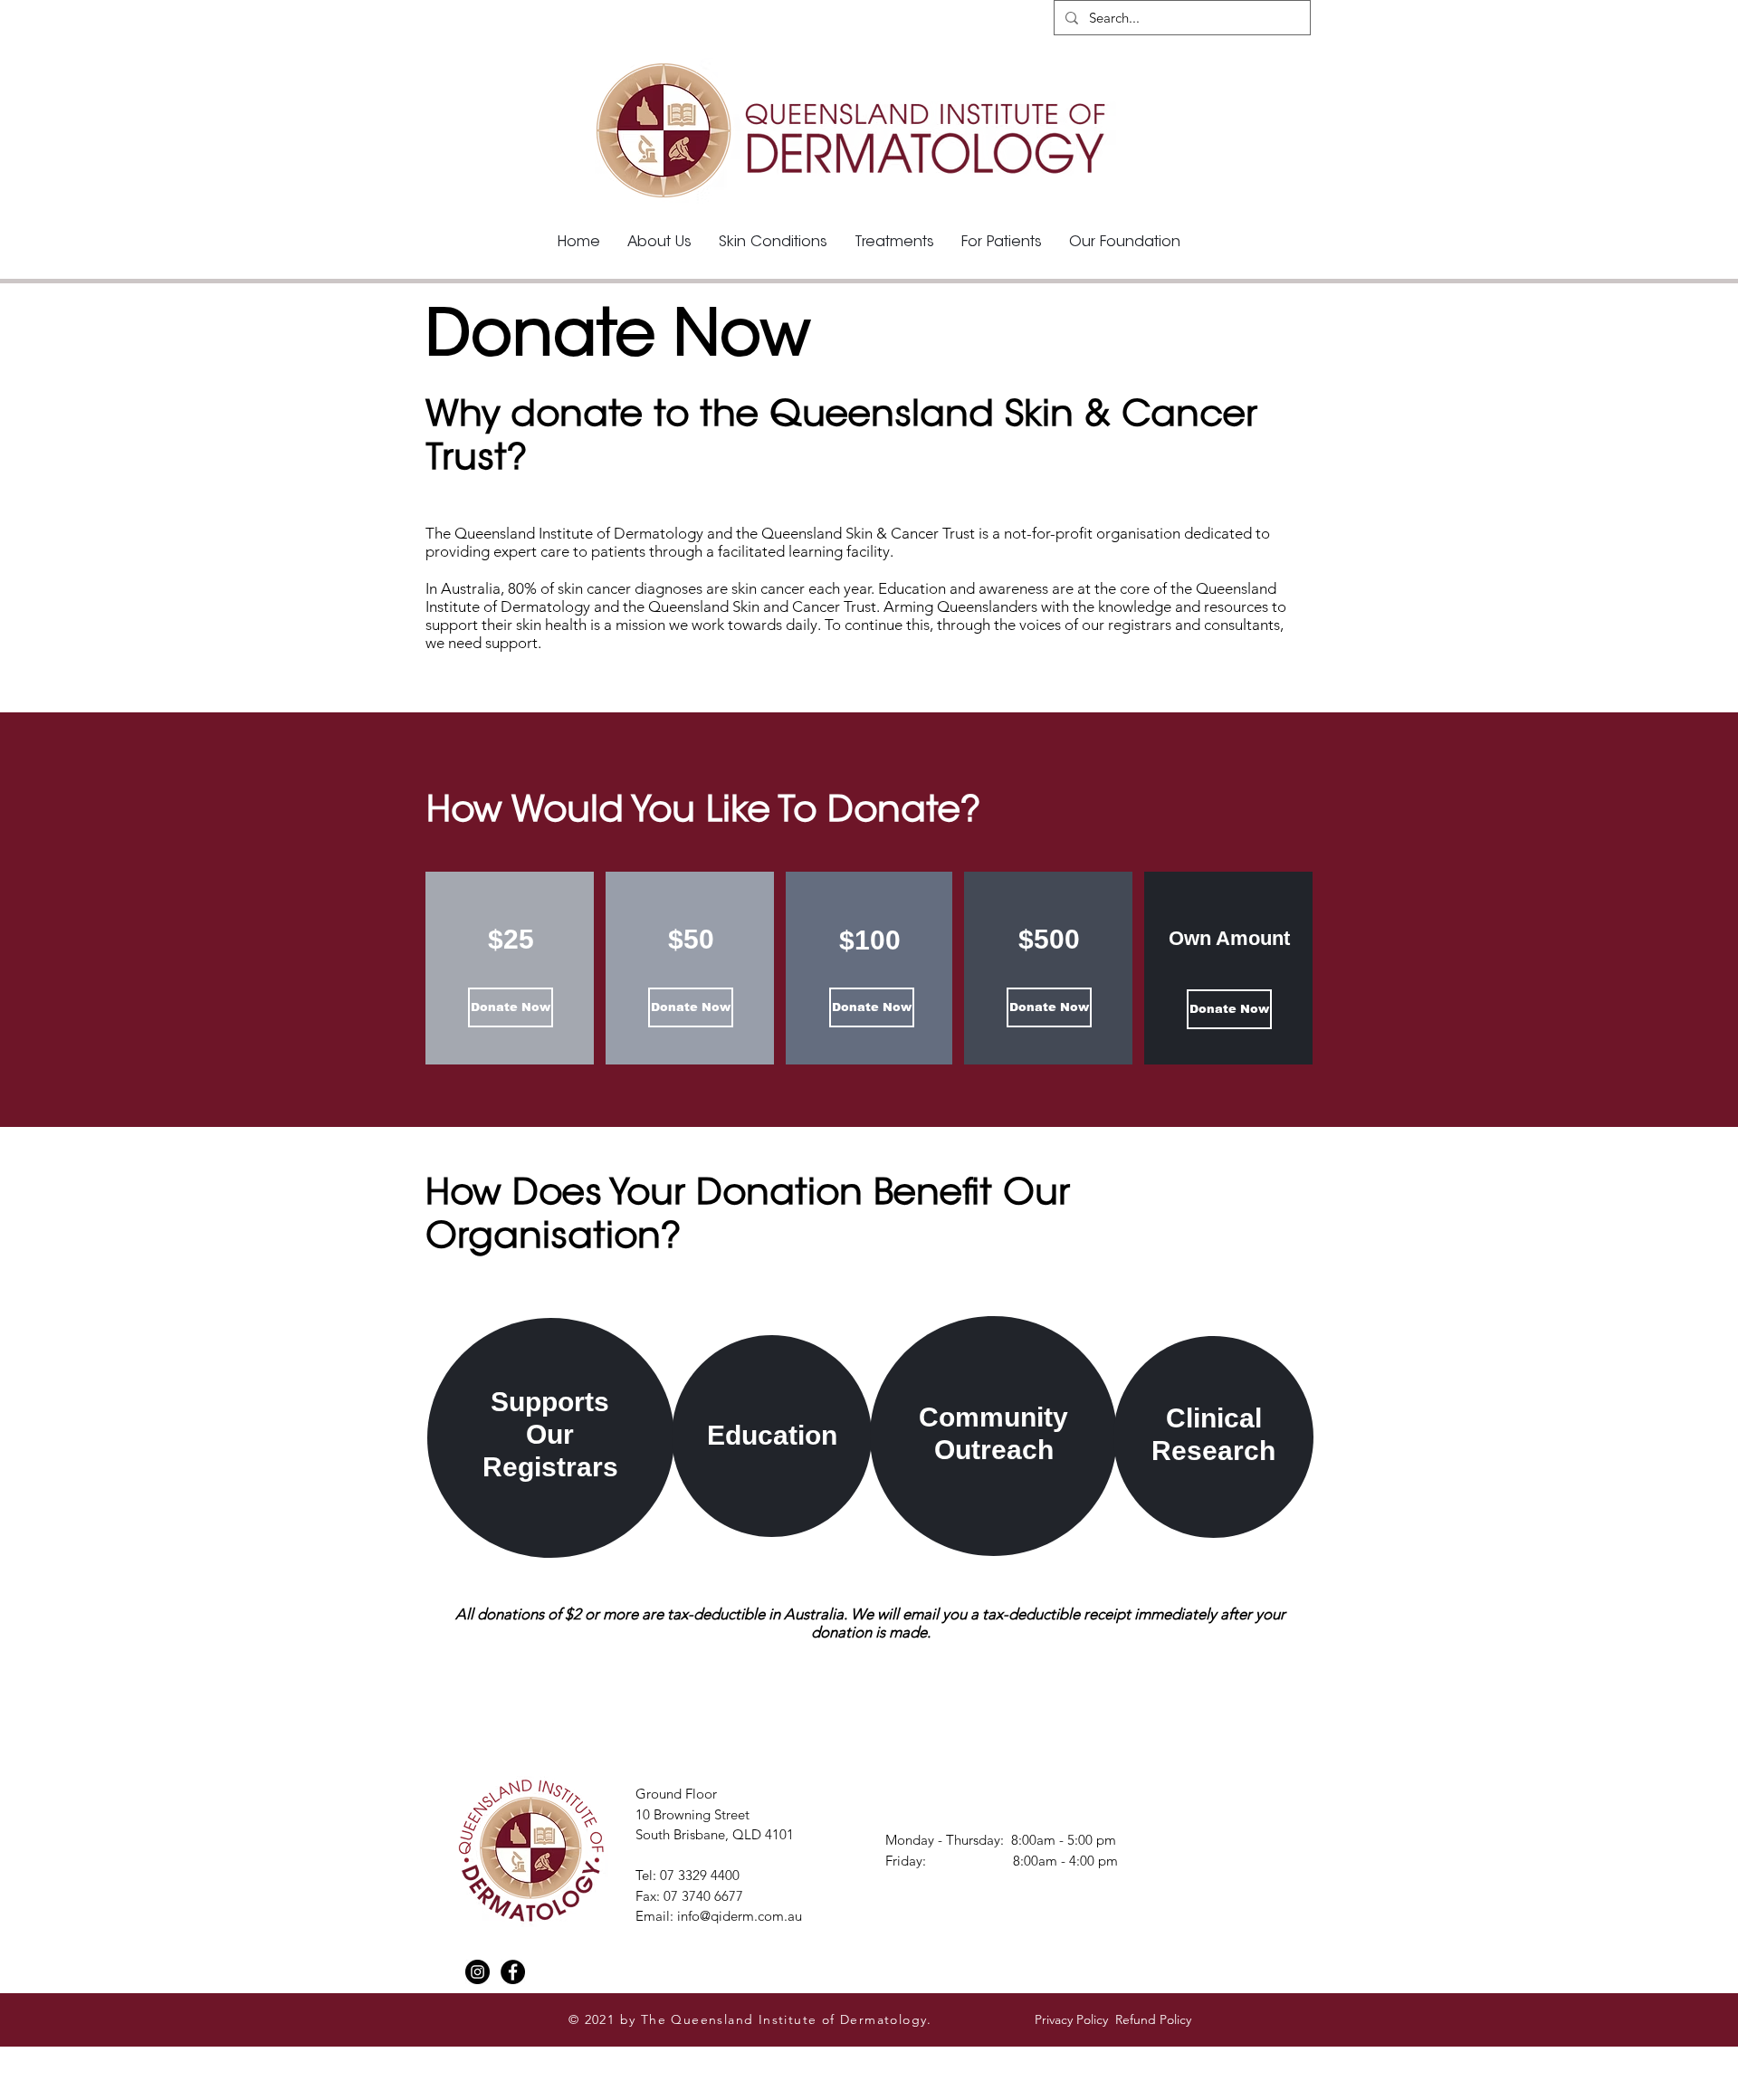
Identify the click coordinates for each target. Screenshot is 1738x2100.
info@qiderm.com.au (740, 1916)
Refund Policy (1155, 2019)
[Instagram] (477, 1972)
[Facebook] (513, 1972)
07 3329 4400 (700, 1875)
